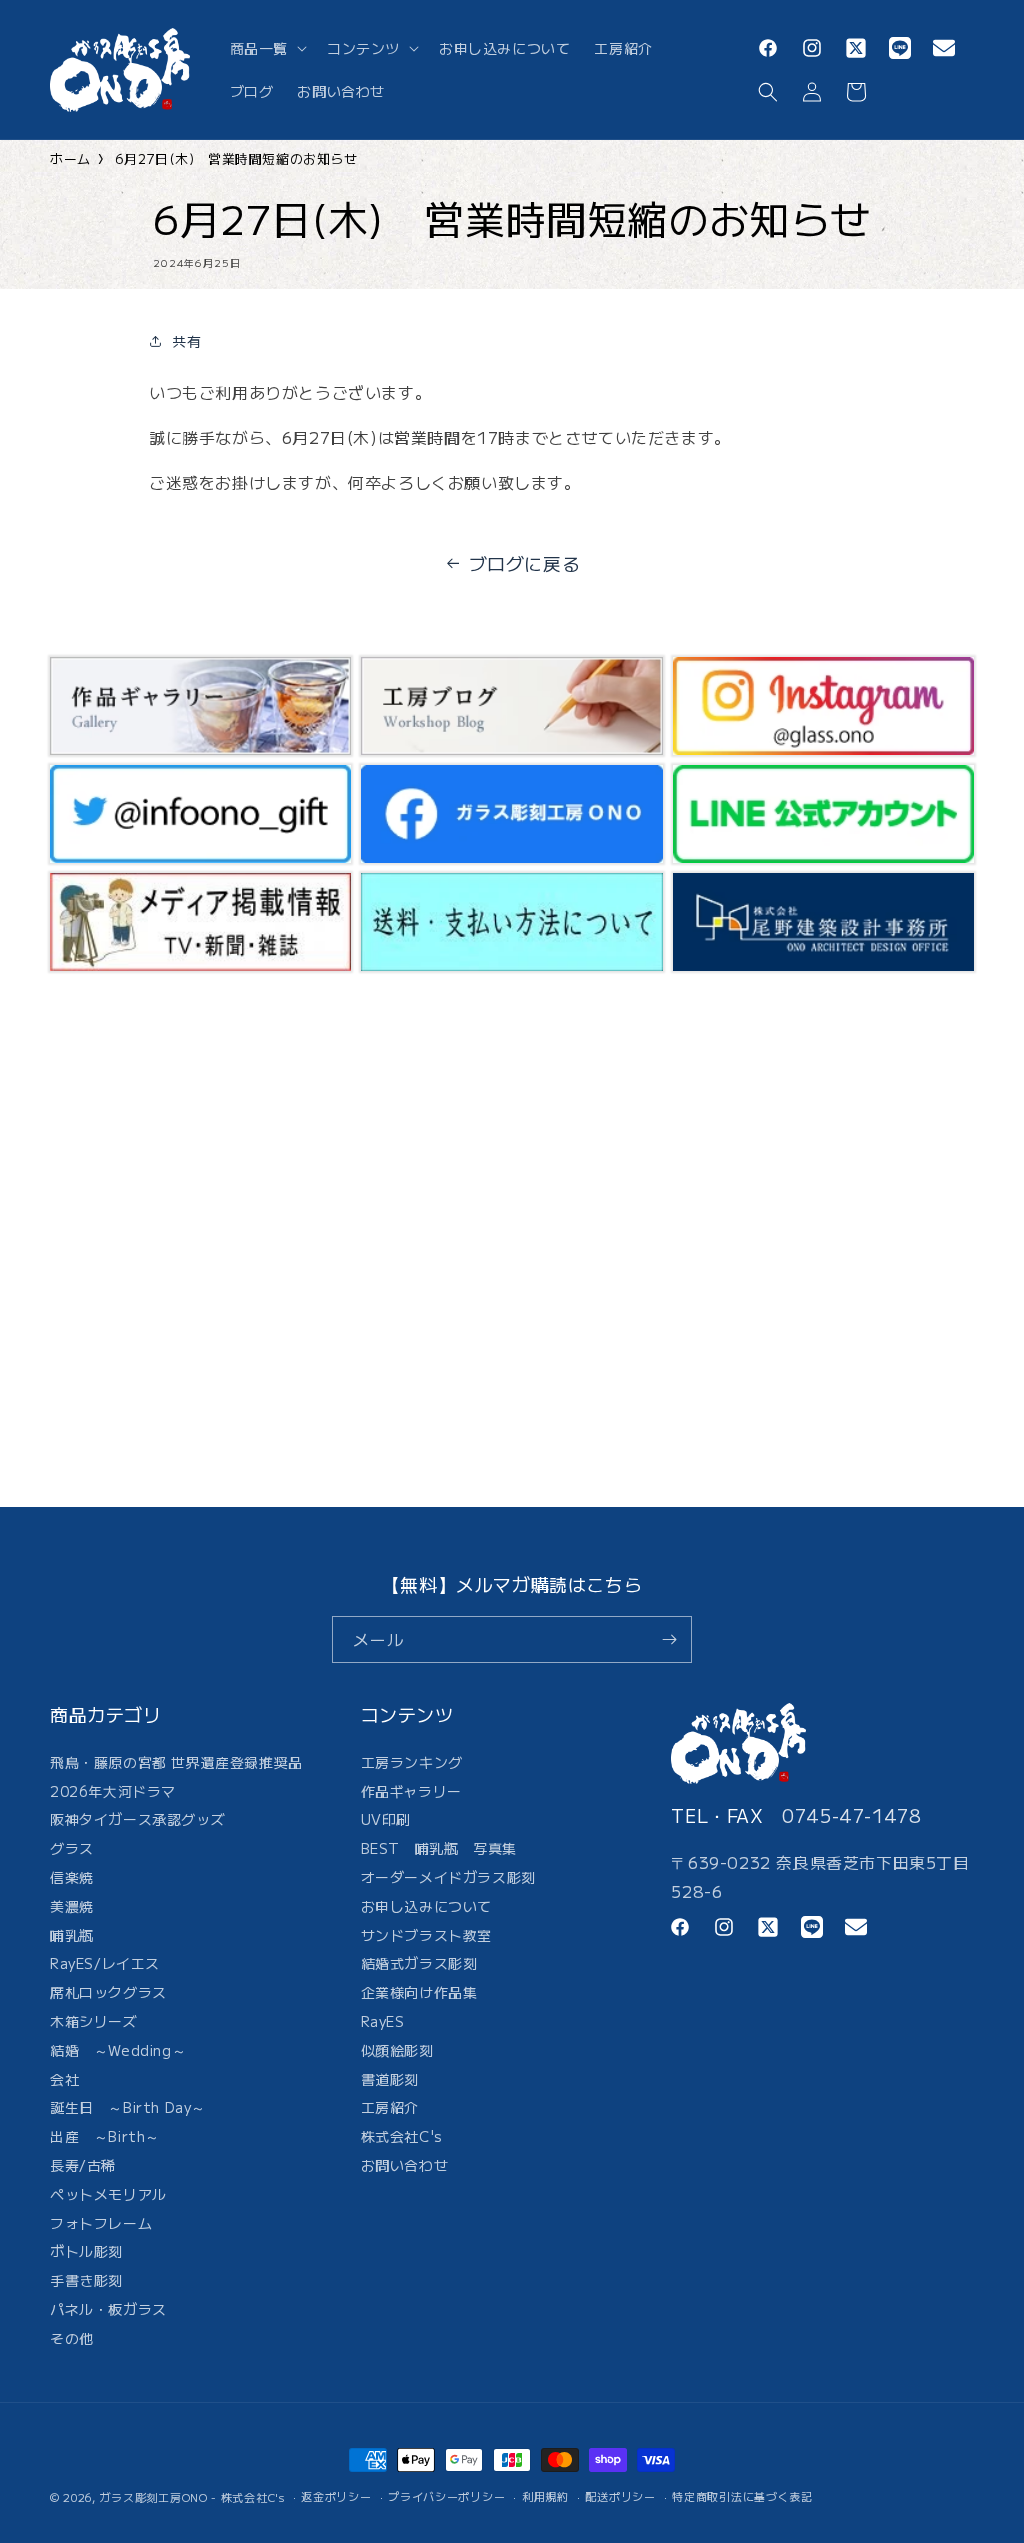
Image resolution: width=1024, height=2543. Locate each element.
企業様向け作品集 (419, 1992)
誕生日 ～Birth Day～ (128, 2107)
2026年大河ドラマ (113, 1791)
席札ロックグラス (108, 1992)
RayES (383, 2021)
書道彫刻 (390, 2079)
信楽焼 (72, 1877)
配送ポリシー (620, 2496)
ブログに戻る (525, 563)
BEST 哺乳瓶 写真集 (439, 1848)
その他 (72, 2338)
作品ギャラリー (411, 1791)
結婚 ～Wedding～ (118, 2050)
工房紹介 (390, 2107)
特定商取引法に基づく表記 (742, 2496)
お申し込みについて (426, 1906)
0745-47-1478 (851, 1815)
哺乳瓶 (72, 1935)
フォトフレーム (101, 2223)
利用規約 (545, 2496)
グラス (72, 1848)
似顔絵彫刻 (397, 2050)
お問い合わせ (405, 2165)
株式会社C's (402, 2136)
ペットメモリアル (108, 2194)
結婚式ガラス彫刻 (419, 1963)
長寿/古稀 (83, 2165)
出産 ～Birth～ (105, 2136)
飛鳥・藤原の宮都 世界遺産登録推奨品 (176, 1764)
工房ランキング (412, 1764)
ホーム (70, 158)
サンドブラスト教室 (426, 1935)
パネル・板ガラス (108, 2309)
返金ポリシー (336, 2496)
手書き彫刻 (86, 2280)
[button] (266, 48)
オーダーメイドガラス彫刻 (448, 1877)
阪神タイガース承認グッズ (137, 1819)
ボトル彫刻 (86, 2251)
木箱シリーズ (94, 2021)
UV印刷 (386, 1819)
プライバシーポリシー (446, 2496)
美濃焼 (72, 1906)
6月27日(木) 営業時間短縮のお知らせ (236, 158)
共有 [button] (186, 341)
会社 (64, 2079)
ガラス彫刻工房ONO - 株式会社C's (192, 2497)
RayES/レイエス (105, 1963)
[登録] (669, 1639)
